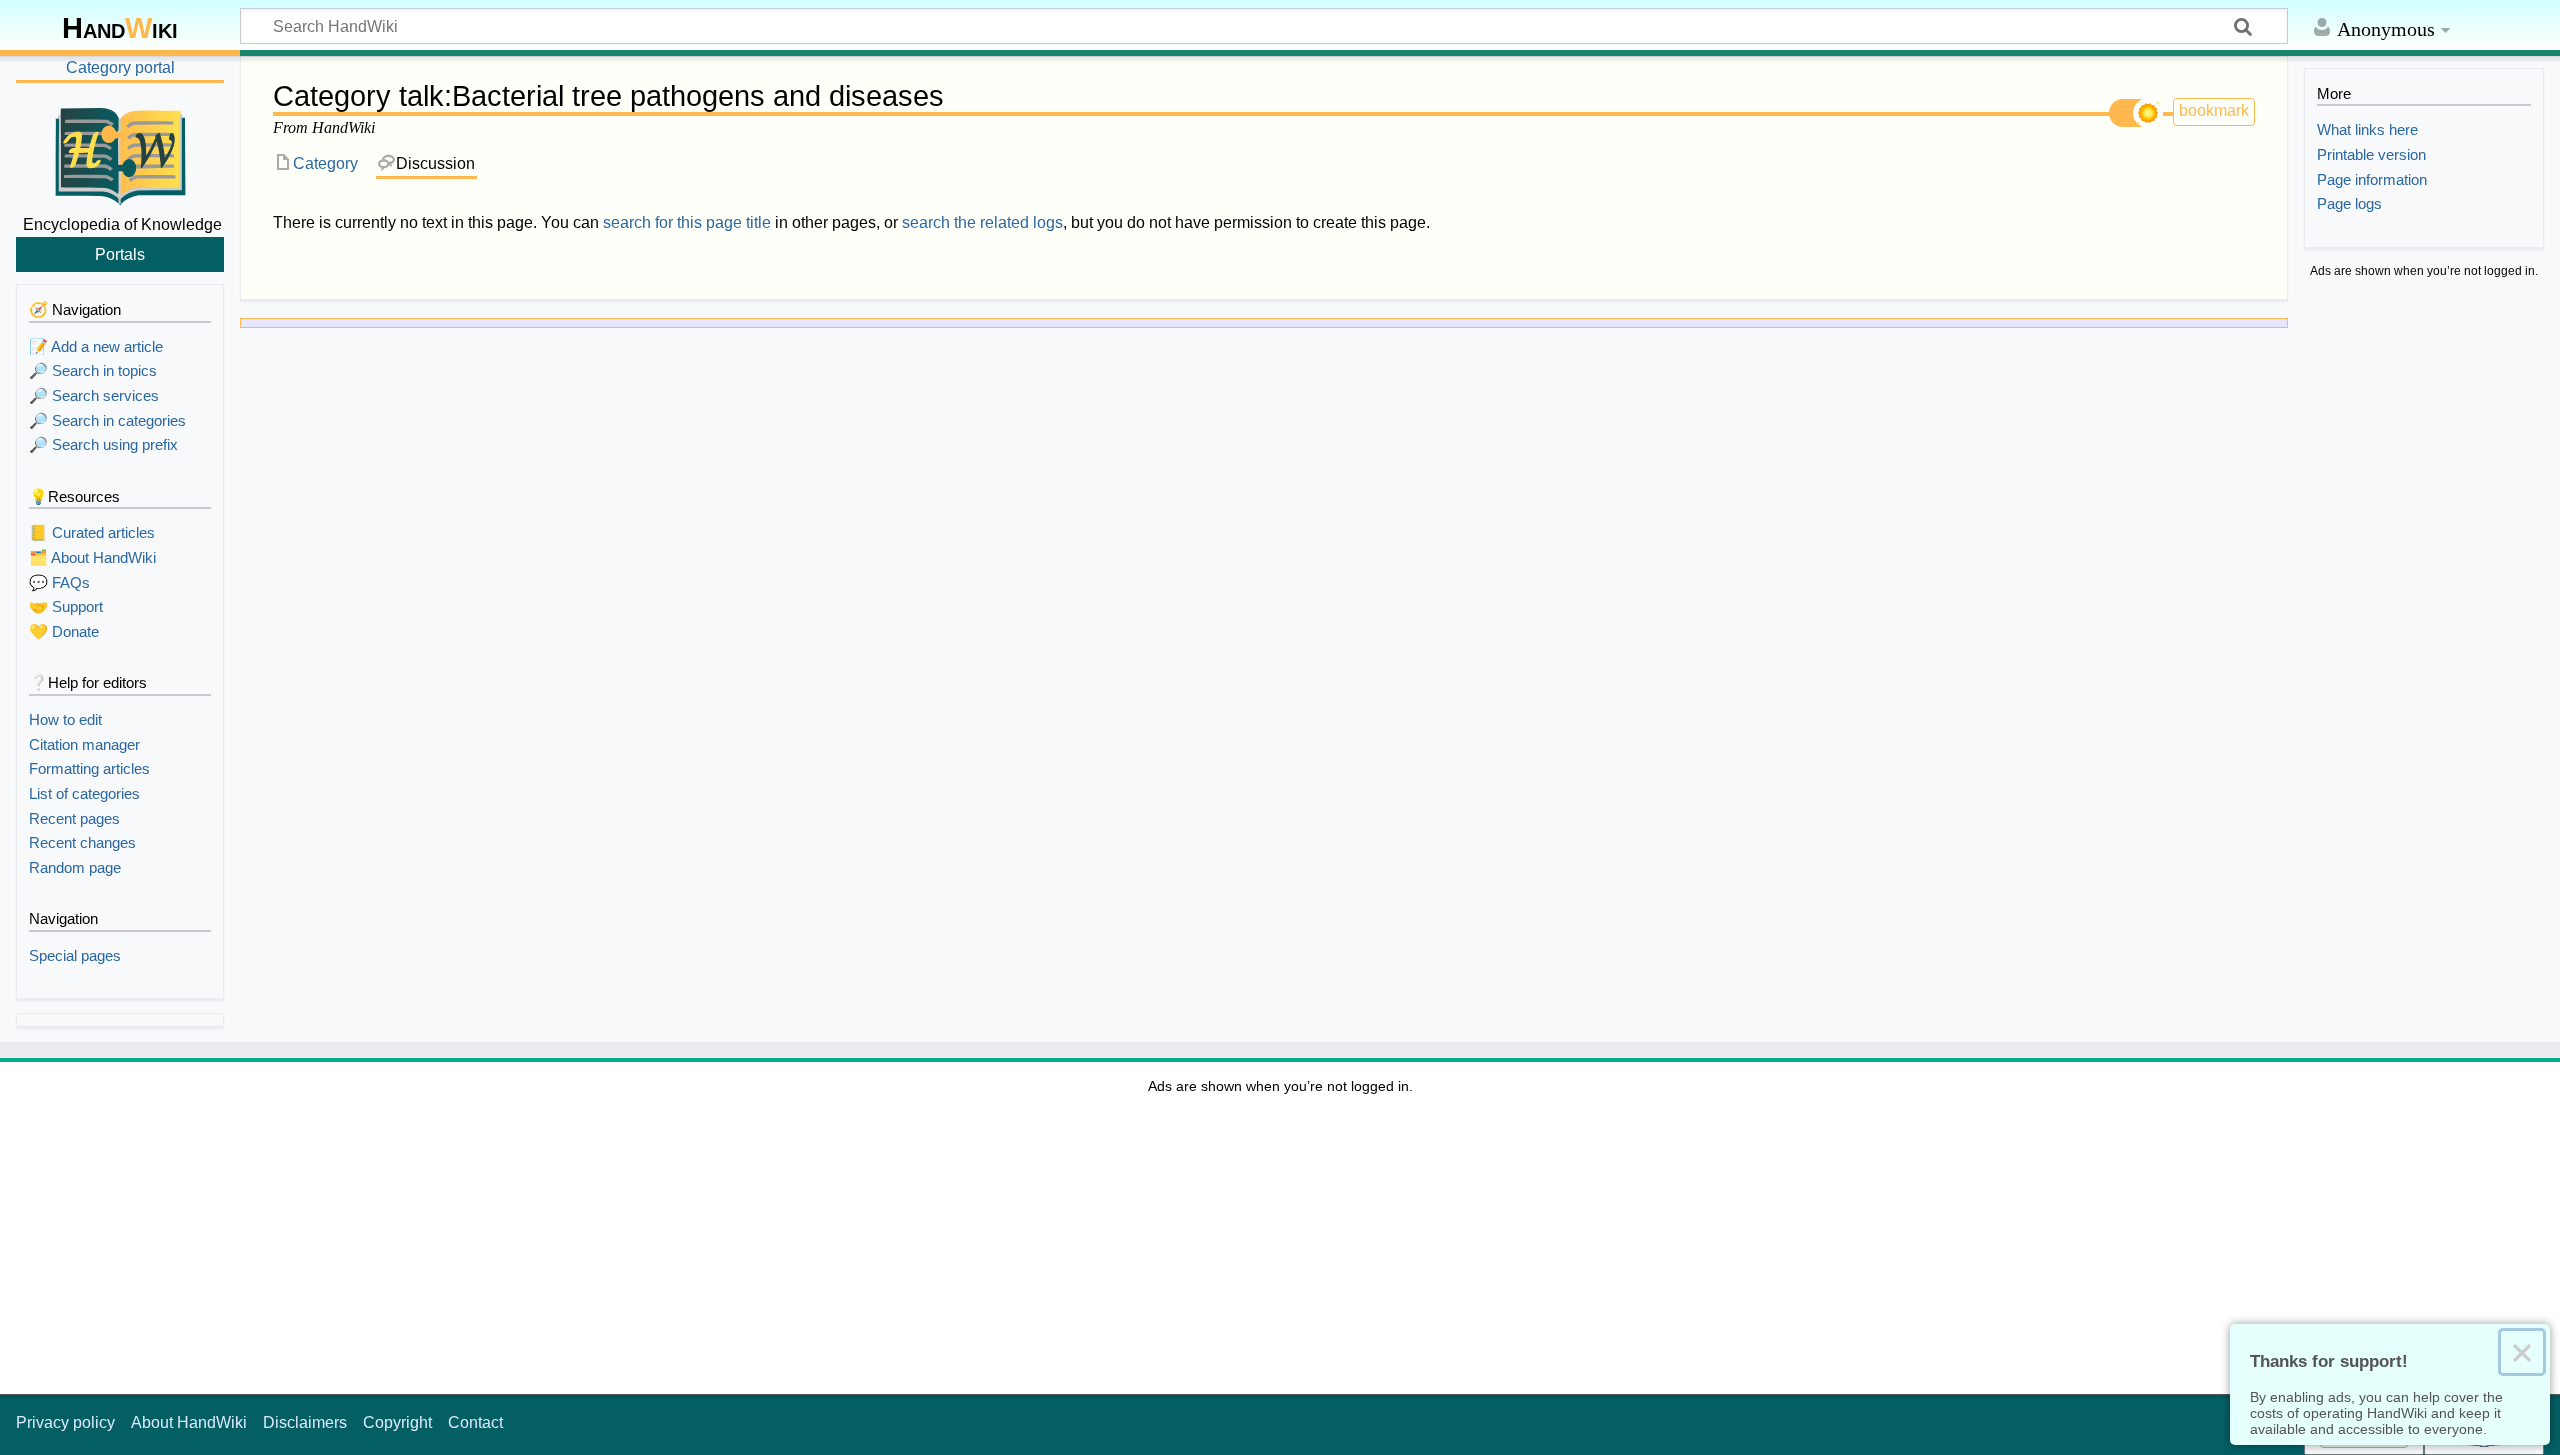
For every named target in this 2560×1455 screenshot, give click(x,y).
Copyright (397, 1422)
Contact (475, 1422)
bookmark (2214, 110)
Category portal (120, 67)
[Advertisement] (2424, 592)
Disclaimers (305, 1422)
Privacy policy (65, 1422)
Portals (120, 254)
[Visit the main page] (120, 153)
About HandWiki (189, 1422)
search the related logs (982, 222)
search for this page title (687, 222)
